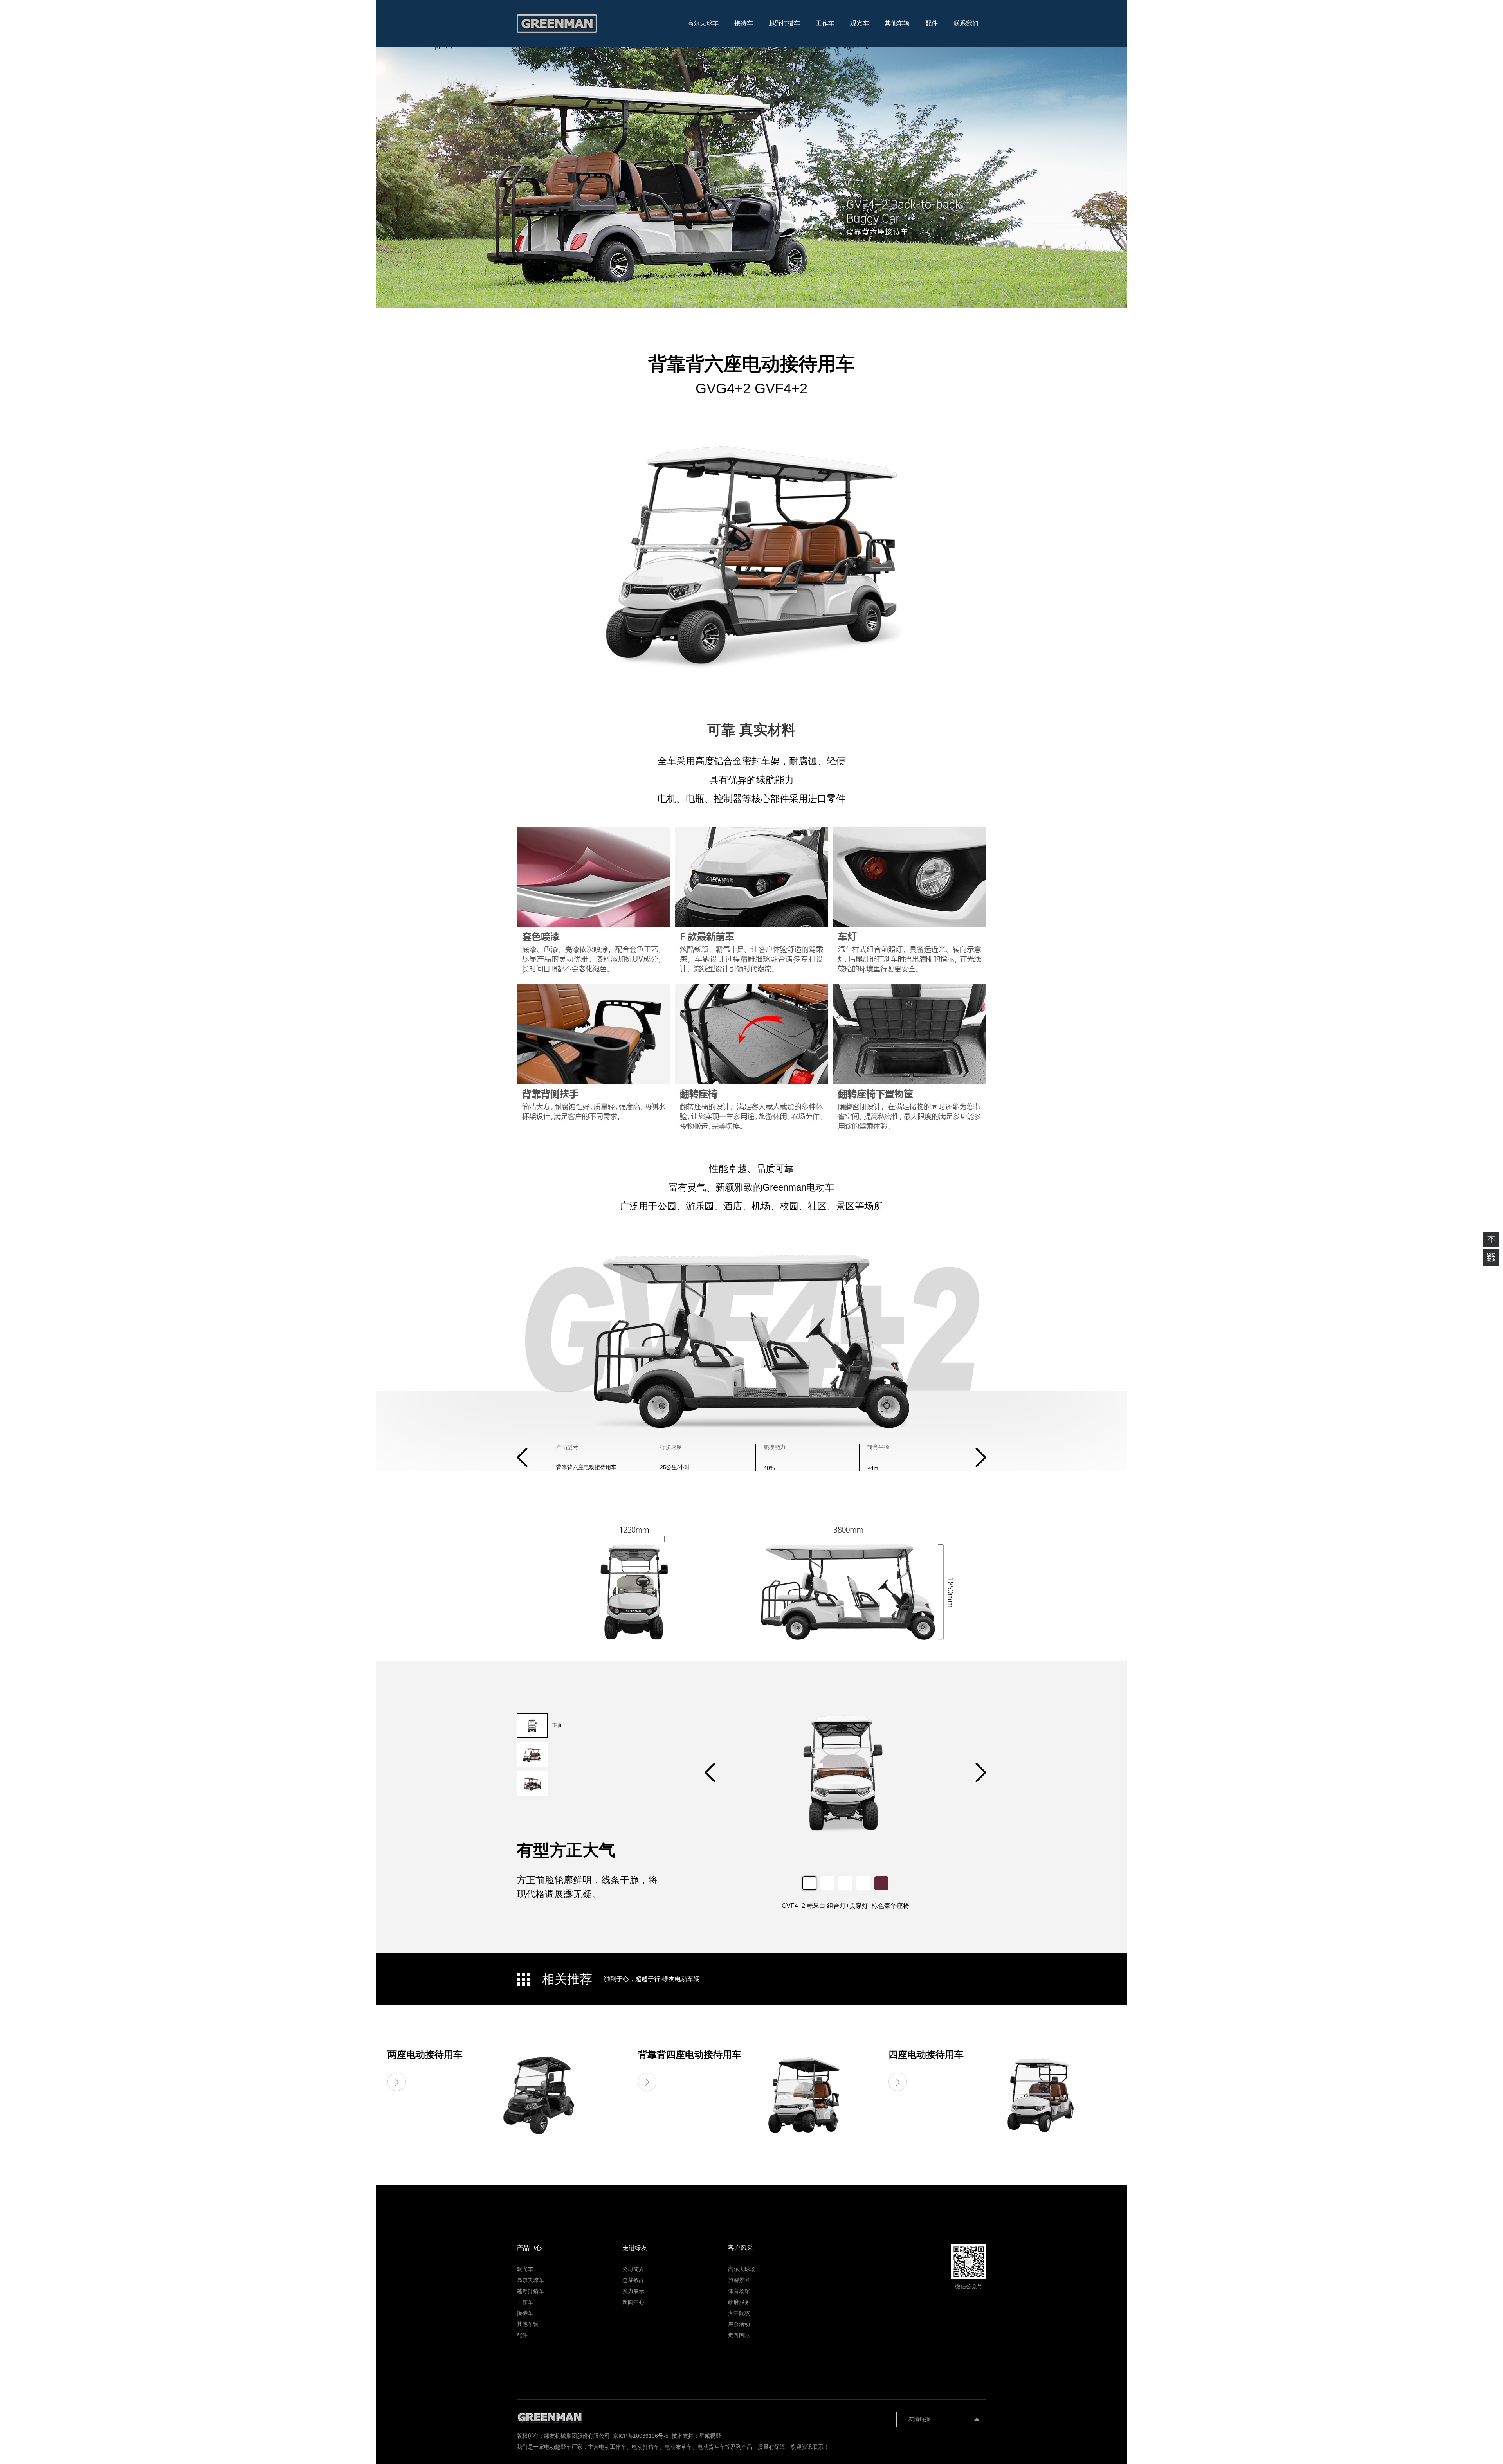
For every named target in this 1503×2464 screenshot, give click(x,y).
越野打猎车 (784, 23)
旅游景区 (739, 2280)
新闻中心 (633, 2302)
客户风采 (741, 2248)
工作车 (825, 23)
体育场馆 (739, 2291)
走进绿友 (635, 2248)
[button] (981, 1457)
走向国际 (739, 2335)
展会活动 (739, 2324)
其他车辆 (897, 23)
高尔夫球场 (742, 2269)
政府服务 (739, 2302)
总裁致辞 (633, 2280)
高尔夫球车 (703, 23)
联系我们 (966, 23)
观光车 (860, 23)
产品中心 (529, 2248)
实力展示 (633, 2291)
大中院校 (739, 2313)
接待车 (744, 23)
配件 (932, 23)
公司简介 (633, 2269)
